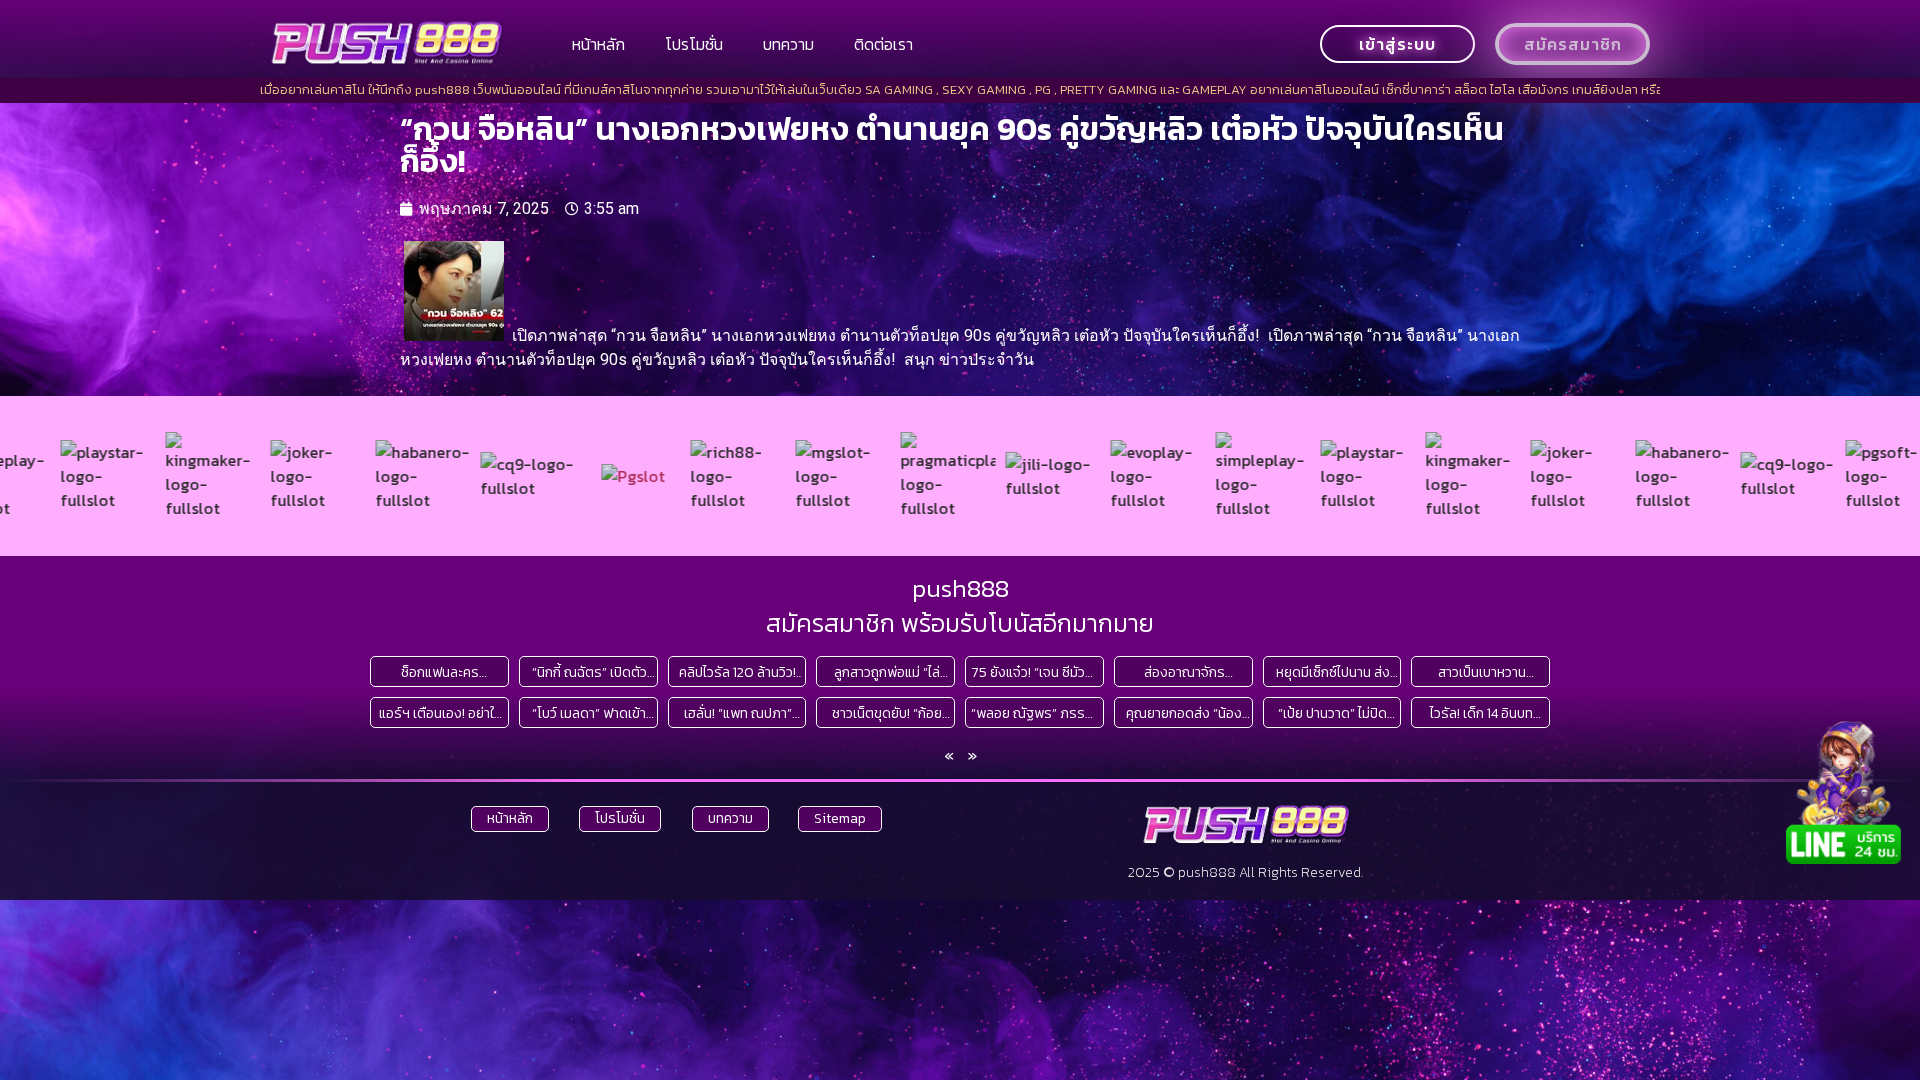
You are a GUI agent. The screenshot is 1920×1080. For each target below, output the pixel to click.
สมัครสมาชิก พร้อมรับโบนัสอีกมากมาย (960, 623)
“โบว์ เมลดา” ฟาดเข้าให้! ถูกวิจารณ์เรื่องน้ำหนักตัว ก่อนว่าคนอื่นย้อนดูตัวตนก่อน (589, 713)
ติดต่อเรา (883, 44)
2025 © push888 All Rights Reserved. (1245, 872)
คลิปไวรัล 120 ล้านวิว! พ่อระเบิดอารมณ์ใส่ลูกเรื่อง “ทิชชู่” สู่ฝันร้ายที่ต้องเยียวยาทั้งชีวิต (737, 672)
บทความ (788, 44)
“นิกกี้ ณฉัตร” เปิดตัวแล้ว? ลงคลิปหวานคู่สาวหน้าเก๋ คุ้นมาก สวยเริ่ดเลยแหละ (589, 672)
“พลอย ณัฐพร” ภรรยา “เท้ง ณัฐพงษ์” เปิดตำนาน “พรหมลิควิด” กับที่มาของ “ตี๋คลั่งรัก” (1035, 713)
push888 (960, 588)
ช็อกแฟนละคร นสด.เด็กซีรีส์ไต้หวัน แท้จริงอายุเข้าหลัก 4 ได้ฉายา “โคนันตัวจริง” (440, 672)
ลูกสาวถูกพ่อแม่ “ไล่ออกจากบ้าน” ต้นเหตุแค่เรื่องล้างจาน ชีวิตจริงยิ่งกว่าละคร (887, 672)
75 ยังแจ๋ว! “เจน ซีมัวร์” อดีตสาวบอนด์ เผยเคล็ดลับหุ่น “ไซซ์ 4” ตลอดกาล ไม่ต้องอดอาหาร (1035, 672)
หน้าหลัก (598, 44)
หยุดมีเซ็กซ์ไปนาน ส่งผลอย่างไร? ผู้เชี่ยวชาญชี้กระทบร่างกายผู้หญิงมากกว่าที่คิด (1332, 672)
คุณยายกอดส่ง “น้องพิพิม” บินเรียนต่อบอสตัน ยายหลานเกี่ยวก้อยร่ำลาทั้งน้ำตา (1184, 713)
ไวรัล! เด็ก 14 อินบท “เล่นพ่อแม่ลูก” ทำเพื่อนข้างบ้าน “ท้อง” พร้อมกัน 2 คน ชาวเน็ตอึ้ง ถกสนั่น (1482, 713)
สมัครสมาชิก (1573, 44)
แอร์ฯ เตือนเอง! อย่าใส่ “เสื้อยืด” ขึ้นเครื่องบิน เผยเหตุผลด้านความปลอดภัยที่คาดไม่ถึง (440, 713)
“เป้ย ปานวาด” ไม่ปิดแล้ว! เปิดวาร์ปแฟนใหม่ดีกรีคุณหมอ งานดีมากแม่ (1333, 713)
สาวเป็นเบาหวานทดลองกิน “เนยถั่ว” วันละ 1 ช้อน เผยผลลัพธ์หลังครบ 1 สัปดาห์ (1481, 672)
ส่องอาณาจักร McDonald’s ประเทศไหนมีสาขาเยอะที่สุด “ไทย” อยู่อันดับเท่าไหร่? (1184, 672)
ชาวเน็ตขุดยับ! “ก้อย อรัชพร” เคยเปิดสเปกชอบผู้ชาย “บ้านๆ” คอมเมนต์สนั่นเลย (886, 713)
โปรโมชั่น (694, 44)
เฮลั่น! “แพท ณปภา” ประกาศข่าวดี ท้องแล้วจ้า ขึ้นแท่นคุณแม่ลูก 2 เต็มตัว (738, 713)
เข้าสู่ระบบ (1397, 44)
